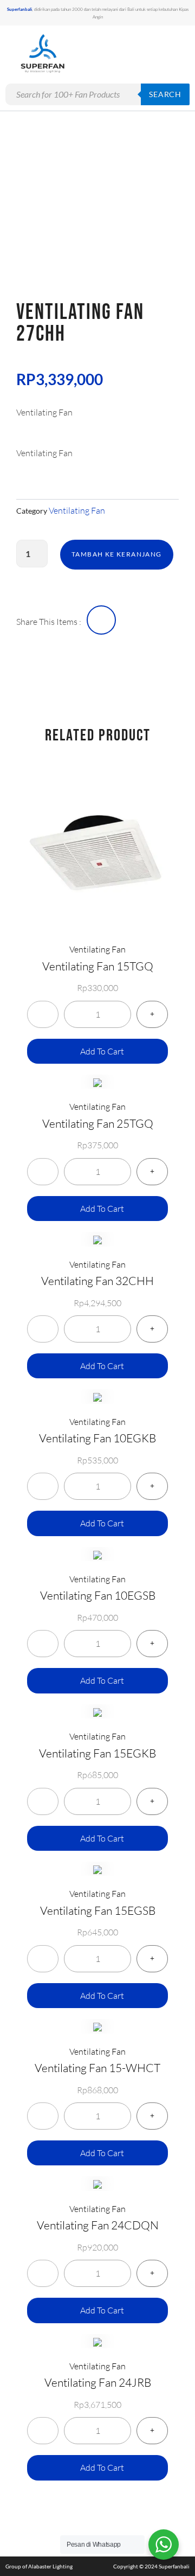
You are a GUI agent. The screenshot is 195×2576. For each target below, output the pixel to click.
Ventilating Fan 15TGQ (98, 966)
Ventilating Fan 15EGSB (98, 1910)
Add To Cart (102, 1051)
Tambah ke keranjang (117, 554)
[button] (156, 54)
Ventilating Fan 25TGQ (98, 1123)
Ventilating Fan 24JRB (98, 2382)
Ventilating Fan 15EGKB (97, 1753)
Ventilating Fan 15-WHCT (97, 2068)
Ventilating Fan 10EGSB (98, 1595)
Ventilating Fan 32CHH (97, 1281)
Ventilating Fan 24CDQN (98, 2225)
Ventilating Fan (77, 510)
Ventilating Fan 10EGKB (97, 1438)
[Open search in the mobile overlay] (97, 94)
